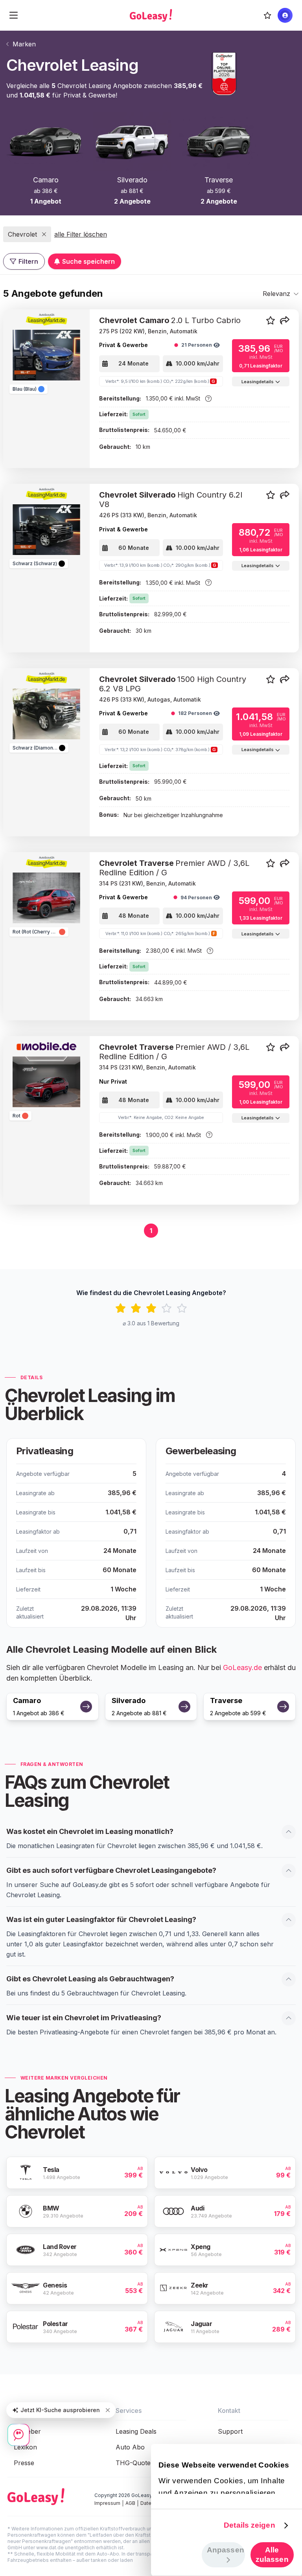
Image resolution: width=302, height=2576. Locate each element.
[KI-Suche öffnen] (18, 2435)
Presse (24, 2463)
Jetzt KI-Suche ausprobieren (60, 2410)
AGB (130, 2503)
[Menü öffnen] (14, 15)
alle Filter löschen (81, 234)
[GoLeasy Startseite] (151, 15)
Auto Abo (130, 2447)
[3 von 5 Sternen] (151, 1308)
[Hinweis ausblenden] (108, 2410)
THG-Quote (133, 2463)
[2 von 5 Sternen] (136, 1308)
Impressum (107, 2503)
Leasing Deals (136, 2431)
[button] (285, 321)
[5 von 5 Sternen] (182, 1308)
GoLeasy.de (242, 1667)
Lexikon (25, 2447)
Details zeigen (249, 2525)
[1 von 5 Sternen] (121, 1308)
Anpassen (226, 2550)
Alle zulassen (272, 2555)
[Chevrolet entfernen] (44, 234)
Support (230, 2431)
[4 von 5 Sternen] (167, 1308)
